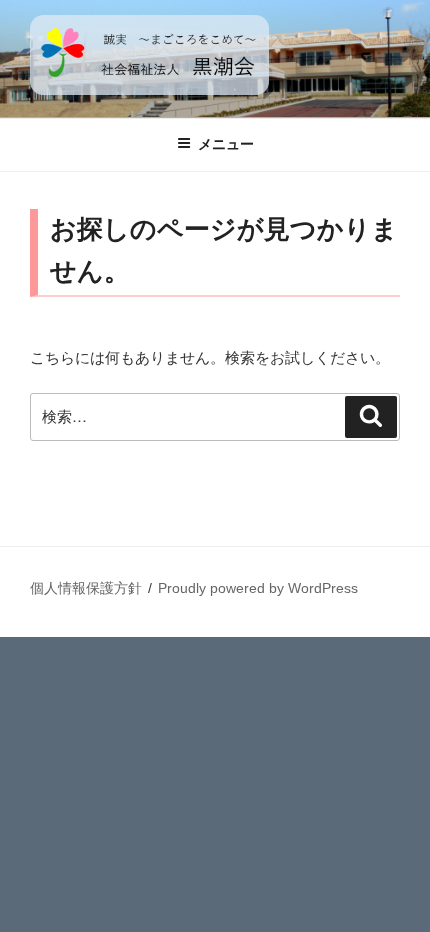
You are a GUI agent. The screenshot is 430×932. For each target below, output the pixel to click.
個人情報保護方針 (86, 588)
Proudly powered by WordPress (258, 588)
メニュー (226, 144)
